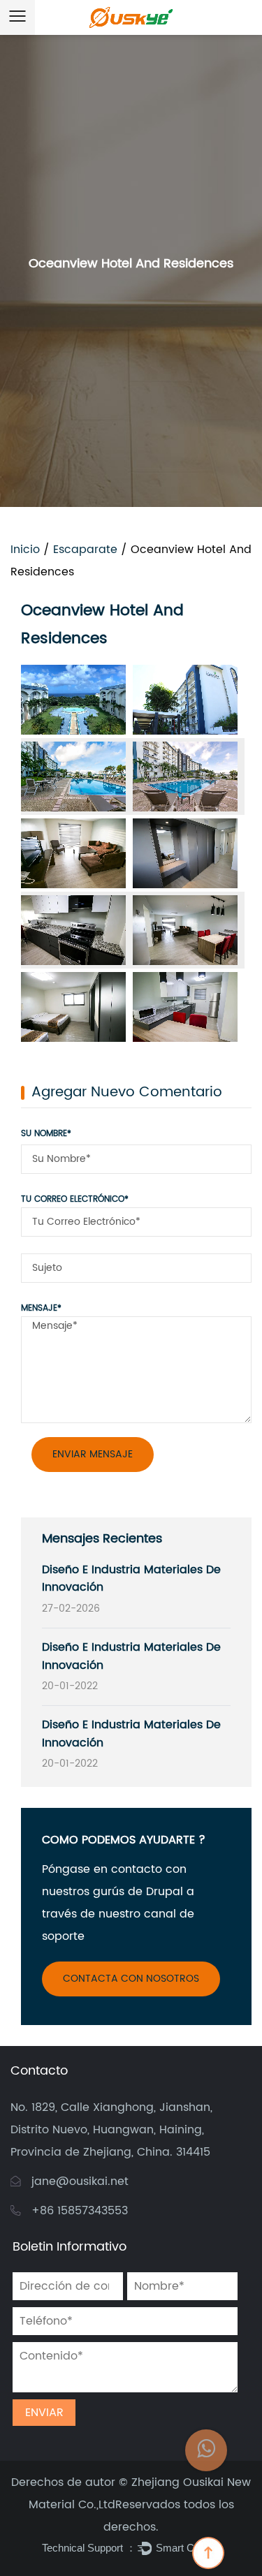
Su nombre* (46, 1134)
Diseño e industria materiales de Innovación (131, 1579)
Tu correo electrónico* (75, 1199)
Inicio (25, 550)
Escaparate (85, 550)
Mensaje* (41, 1308)
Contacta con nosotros (131, 1979)
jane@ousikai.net (80, 2181)
